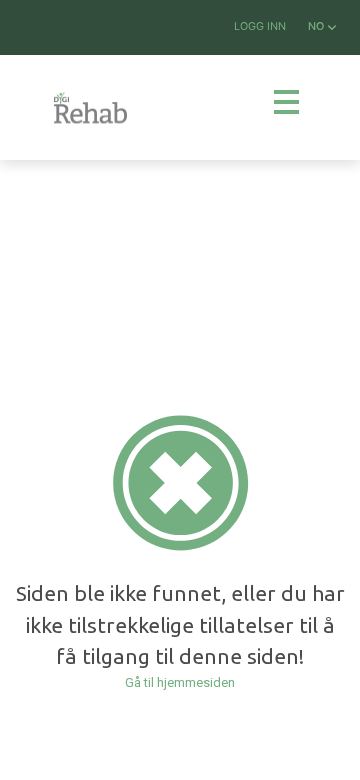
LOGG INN (260, 26)
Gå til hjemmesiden (180, 682)
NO (317, 26)
